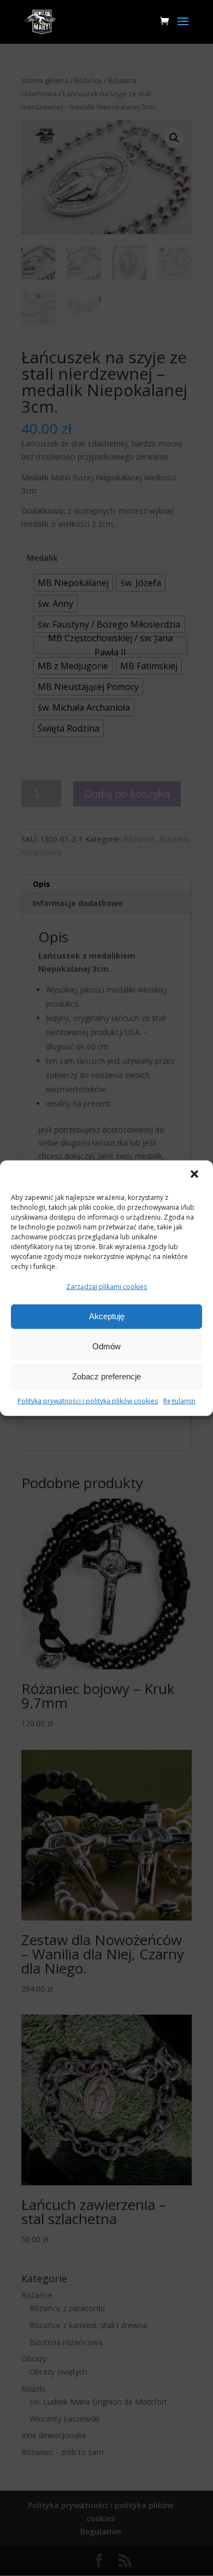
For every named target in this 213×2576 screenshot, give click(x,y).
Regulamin (179, 1401)
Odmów (106, 1346)
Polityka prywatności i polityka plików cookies (88, 1401)
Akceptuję (107, 1316)
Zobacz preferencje (106, 1376)
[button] (196, 1175)
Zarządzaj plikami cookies (106, 1287)
